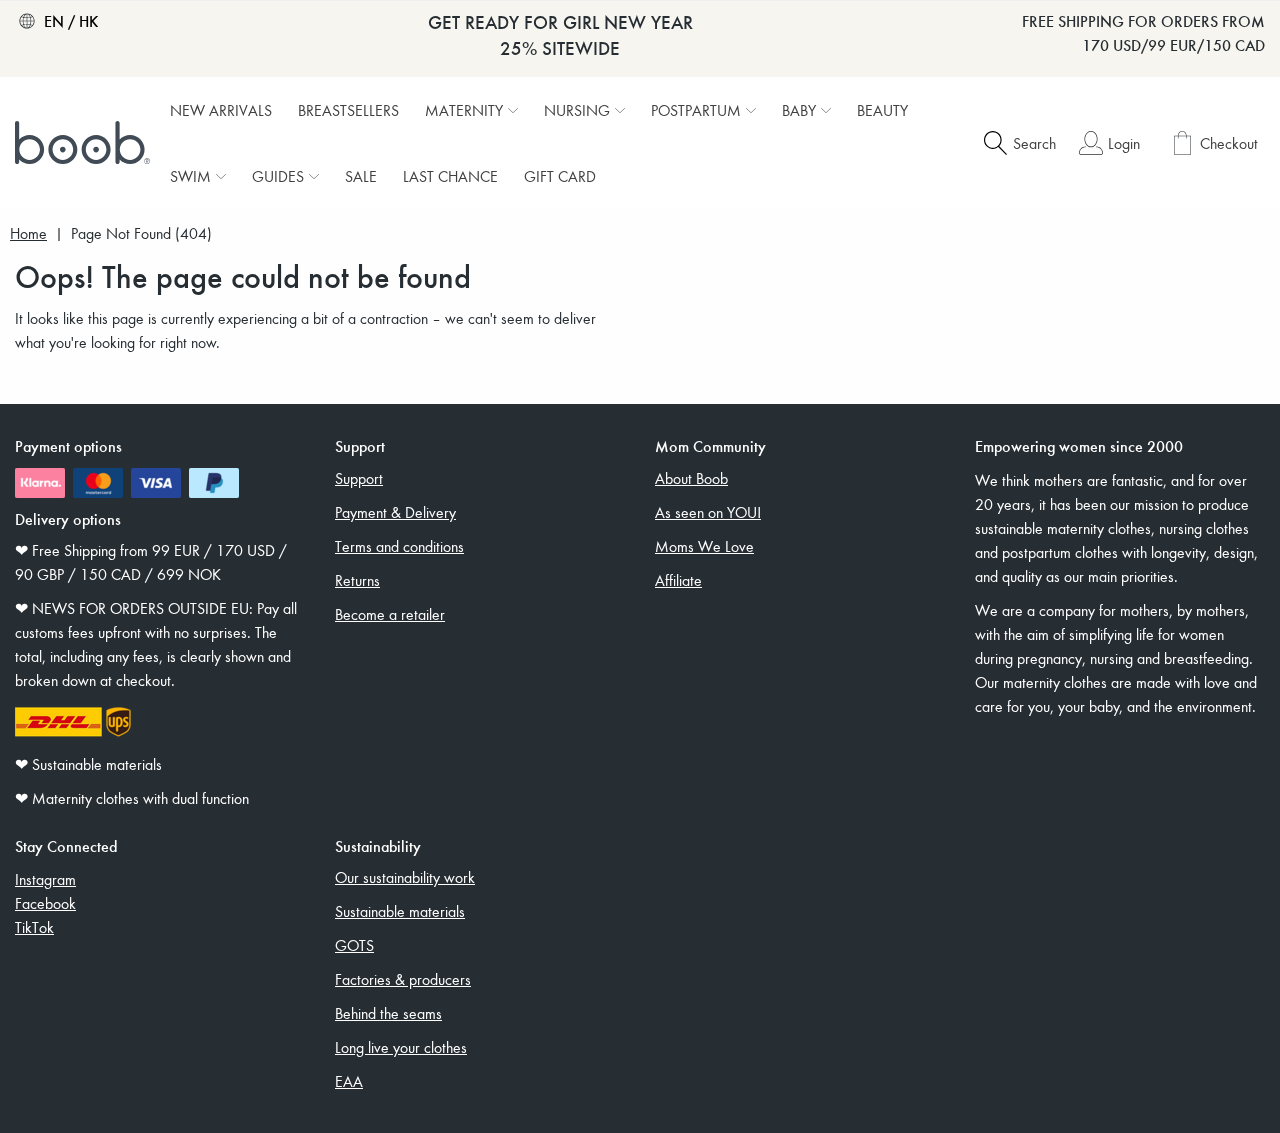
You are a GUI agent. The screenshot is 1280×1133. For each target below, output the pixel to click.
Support (359, 478)
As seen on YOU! (708, 512)
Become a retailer (390, 614)
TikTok (34, 927)
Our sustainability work (405, 877)
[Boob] (85, 143)
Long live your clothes (401, 1047)
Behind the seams (388, 1013)
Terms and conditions (399, 546)
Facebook (45, 903)
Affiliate (678, 580)
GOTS (354, 945)
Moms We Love (704, 546)
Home (28, 233)
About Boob (691, 478)
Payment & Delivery (395, 512)
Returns (357, 580)
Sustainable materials (400, 911)
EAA (349, 1081)
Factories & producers (403, 979)
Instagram (45, 879)
